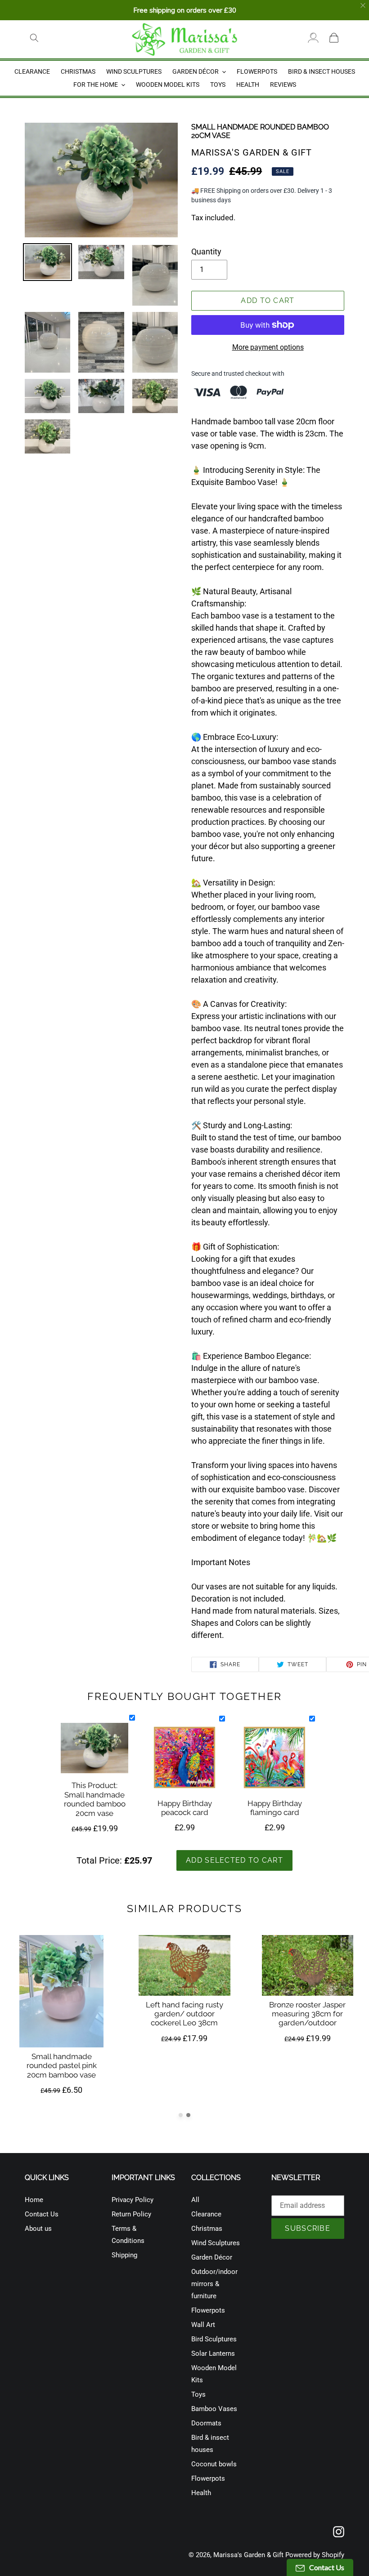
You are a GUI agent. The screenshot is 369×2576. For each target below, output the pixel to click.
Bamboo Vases (214, 2409)
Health (201, 2493)
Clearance (206, 2214)
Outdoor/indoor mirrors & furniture (214, 2284)
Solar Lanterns (213, 2354)
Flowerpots (208, 2310)
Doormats (206, 2423)
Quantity (206, 251)
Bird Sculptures (214, 2339)
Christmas (207, 2229)
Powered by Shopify (315, 2555)
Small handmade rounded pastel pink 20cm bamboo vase (62, 2066)
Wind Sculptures (216, 2243)
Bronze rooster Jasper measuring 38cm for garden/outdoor (307, 2013)
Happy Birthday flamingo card (275, 1808)
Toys (198, 2394)
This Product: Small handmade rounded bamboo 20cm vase (95, 1799)
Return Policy (131, 2214)
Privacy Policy (133, 2200)
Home (34, 2200)
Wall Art (203, 2325)
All (195, 2200)
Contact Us (42, 2214)
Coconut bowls (214, 2464)
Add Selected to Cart (234, 1860)
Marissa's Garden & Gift (248, 2555)
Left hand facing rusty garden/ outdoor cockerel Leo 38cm (184, 2013)
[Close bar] (363, 6)
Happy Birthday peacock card (185, 1808)
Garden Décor (212, 2257)
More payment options (268, 347)
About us (38, 2229)
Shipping (124, 2255)
